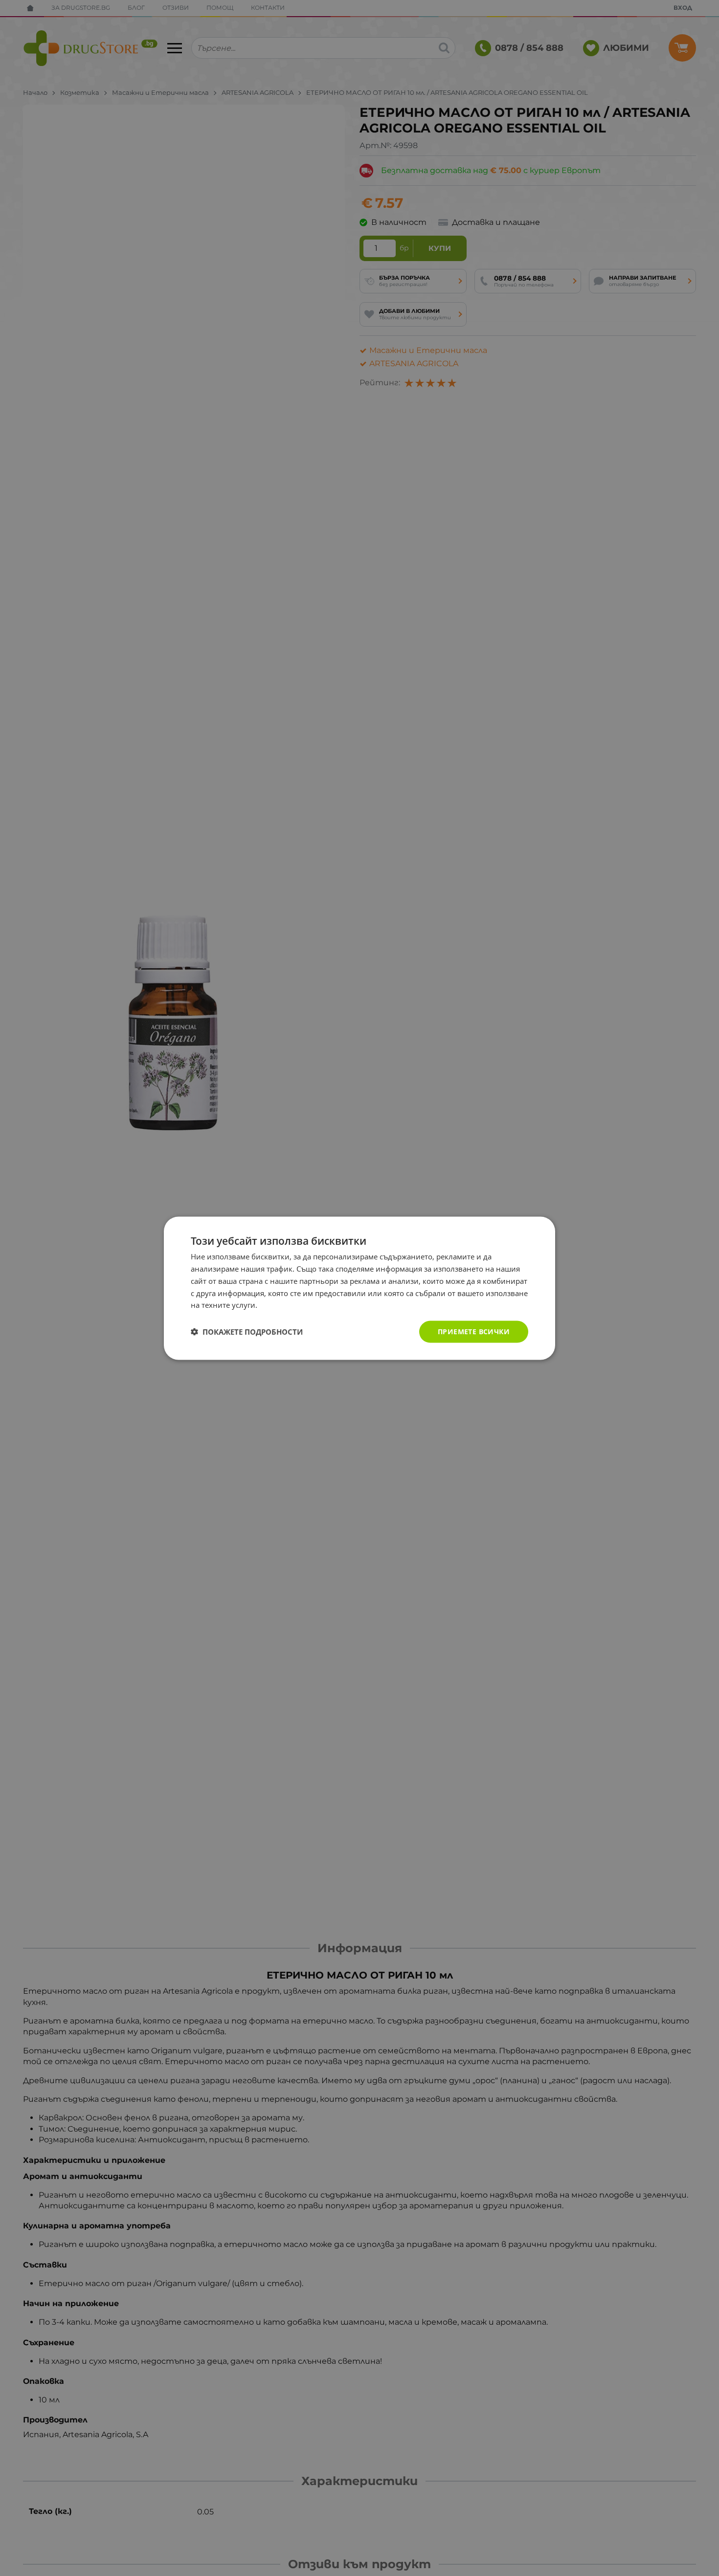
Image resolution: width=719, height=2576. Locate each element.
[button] (247, 1332)
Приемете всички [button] (474, 1331)
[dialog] (359, 1288)
